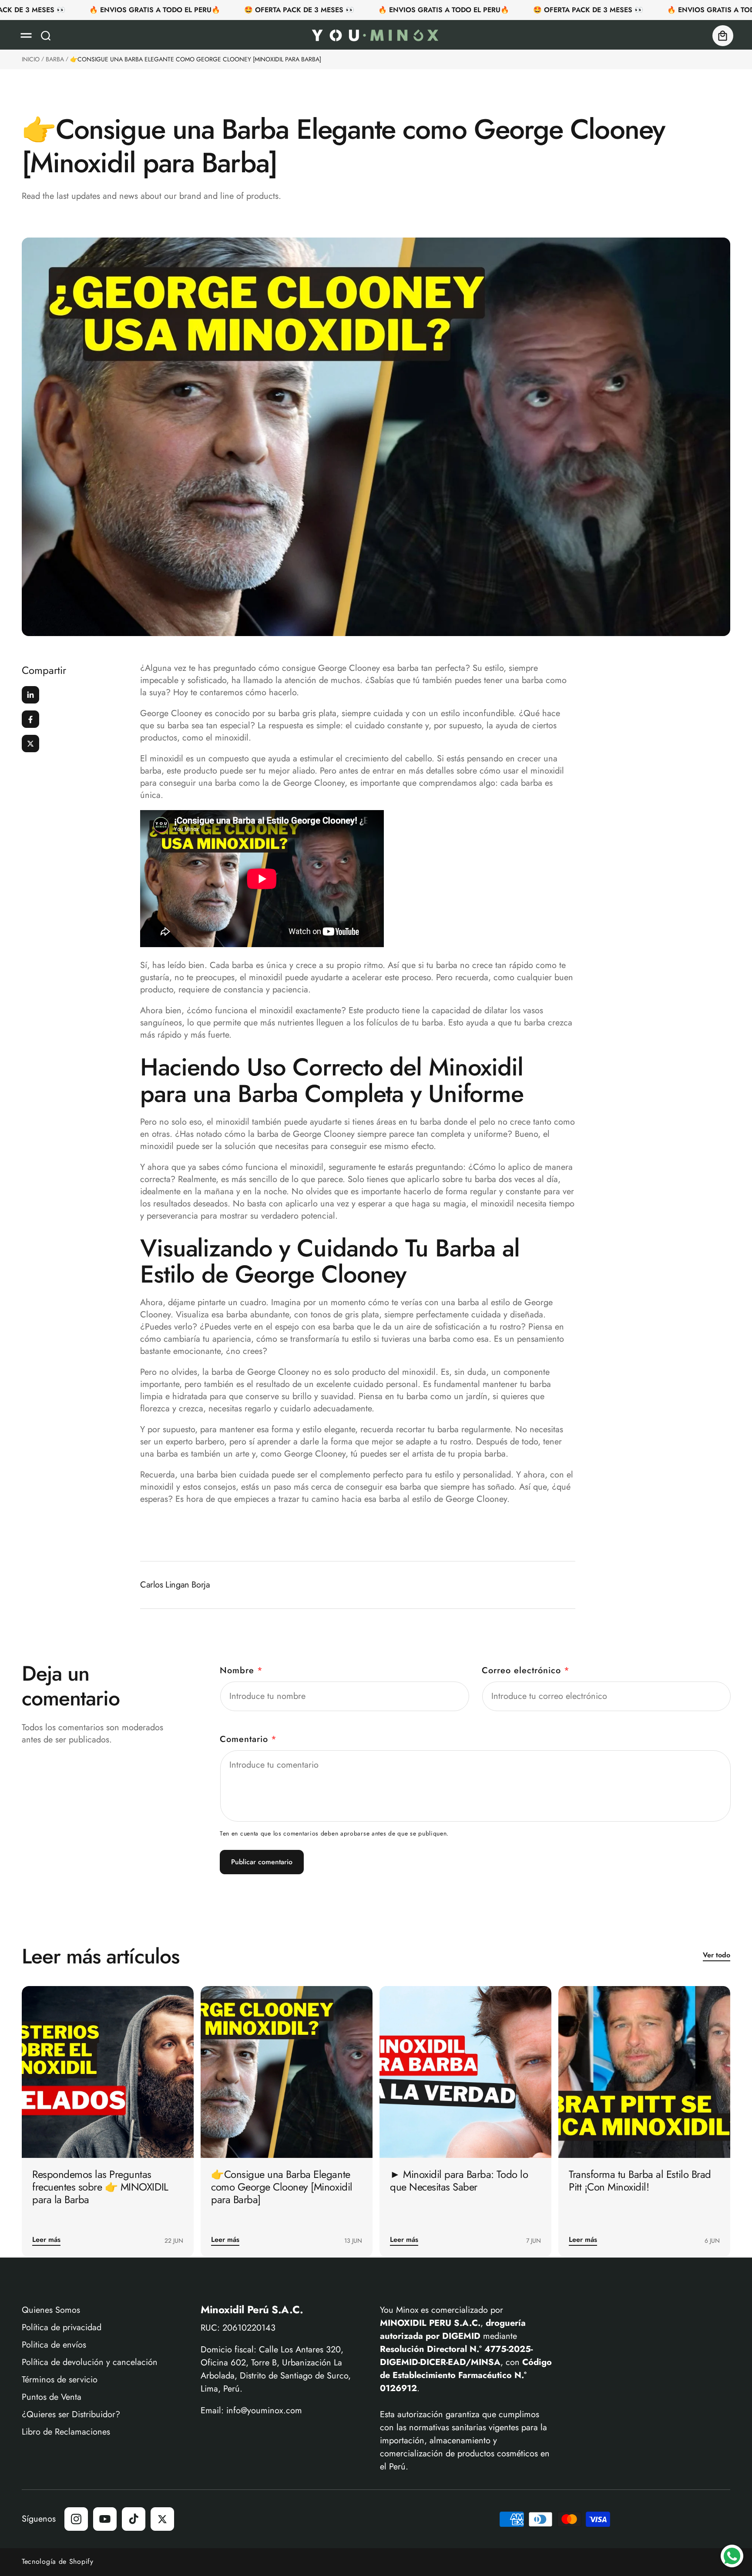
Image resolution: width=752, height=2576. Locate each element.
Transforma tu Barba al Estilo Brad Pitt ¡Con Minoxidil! (640, 2181)
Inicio (31, 59)
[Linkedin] (30, 695)
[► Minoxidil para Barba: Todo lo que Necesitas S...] (465, 2072)
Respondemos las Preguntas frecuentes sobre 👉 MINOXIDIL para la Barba (100, 2187)
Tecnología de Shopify (58, 2561)
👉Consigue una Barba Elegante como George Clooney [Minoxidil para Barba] (282, 2187)
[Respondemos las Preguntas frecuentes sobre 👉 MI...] (108, 2072)
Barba (55, 59)
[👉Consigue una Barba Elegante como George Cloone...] (287, 2072)
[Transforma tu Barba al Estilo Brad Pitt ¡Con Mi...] (644, 2072)
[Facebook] (30, 719)
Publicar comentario (262, 1862)
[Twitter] (30, 744)
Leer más (46, 2240)
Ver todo (717, 1955)
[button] (26, 36)
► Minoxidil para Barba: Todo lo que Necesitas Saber (459, 2181)
